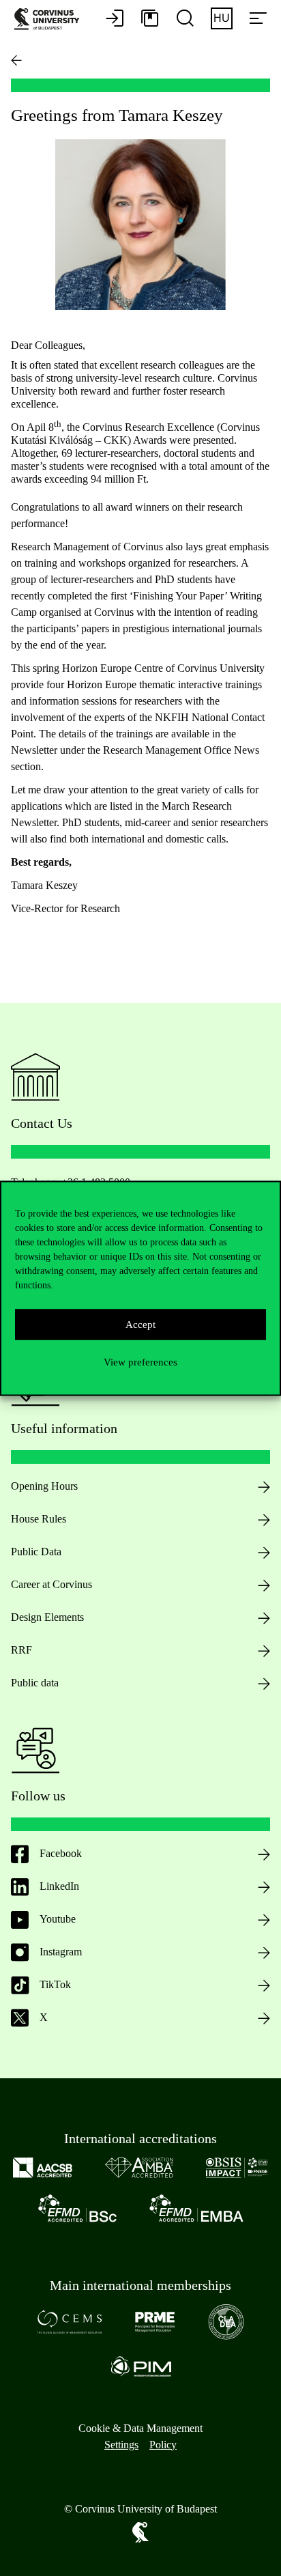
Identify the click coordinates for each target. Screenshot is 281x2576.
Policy (163, 2445)
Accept (140, 1325)
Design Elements (47, 1617)
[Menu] (258, 19)
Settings (121, 2445)
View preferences (140, 1362)
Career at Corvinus (51, 1584)
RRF (21, 1650)
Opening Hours (44, 1486)
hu (222, 18)
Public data (35, 1683)
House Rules (39, 1519)
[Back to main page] (16, 60)
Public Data (36, 1552)
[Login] (115, 19)
